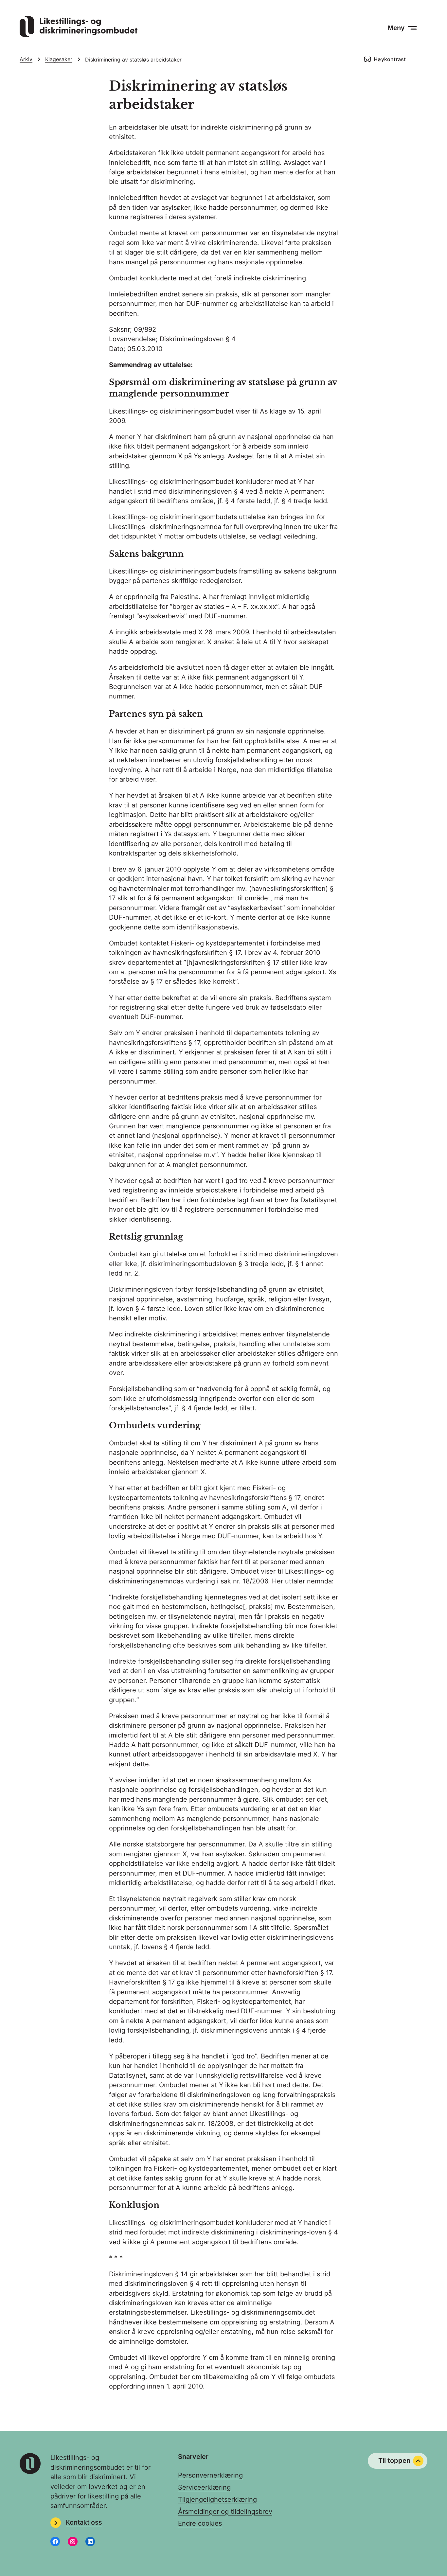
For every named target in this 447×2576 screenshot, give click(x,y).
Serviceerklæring (204, 2487)
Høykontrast (390, 59)
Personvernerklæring (210, 2475)
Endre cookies (200, 2523)
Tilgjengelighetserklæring (217, 2499)
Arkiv (26, 59)
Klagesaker (59, 59)
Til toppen (394, 2461)
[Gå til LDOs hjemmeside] (79, 35)
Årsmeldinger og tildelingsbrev (225, 2512)
